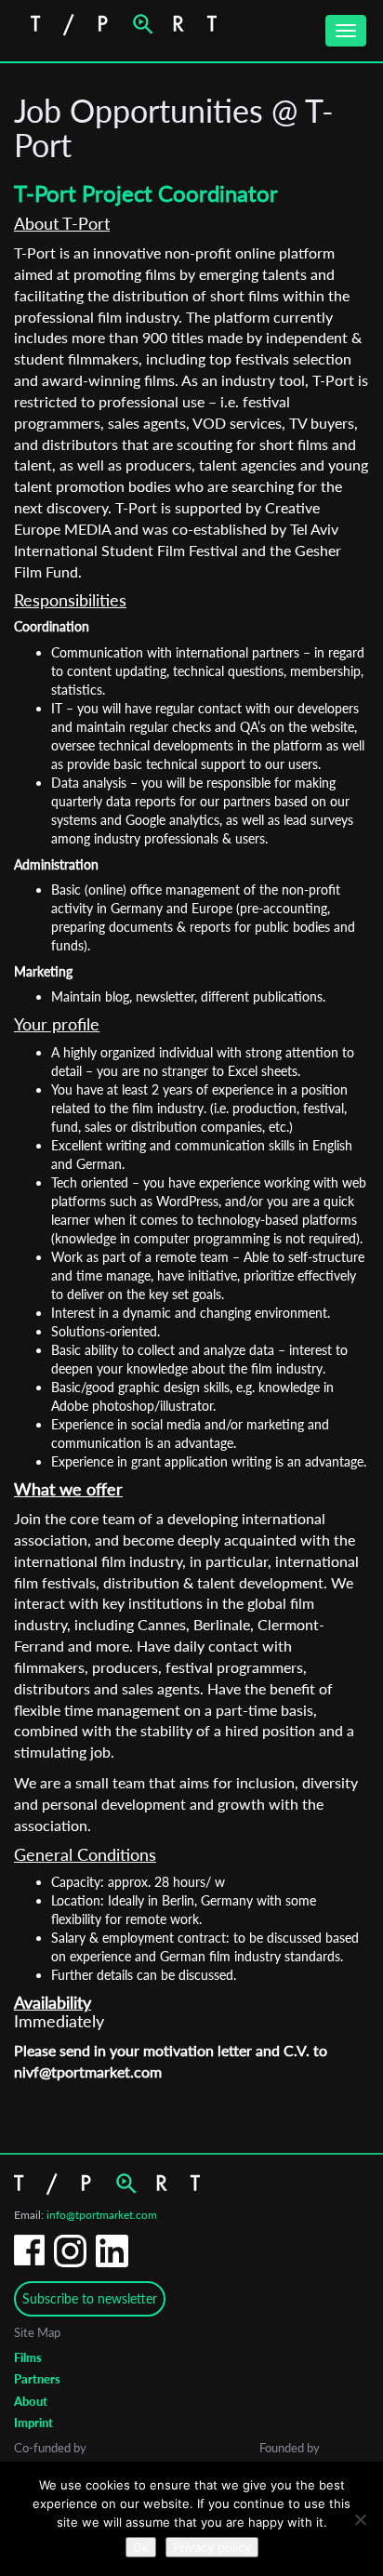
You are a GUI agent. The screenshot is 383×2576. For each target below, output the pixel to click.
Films (28, 2357)
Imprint (33, 2423)
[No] (360, 2519)
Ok (141, 2547)
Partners (37, 2379)
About (31, 2401)
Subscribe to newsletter (90, 2298)
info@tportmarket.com (102, 2215)
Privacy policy (212, 2547)
